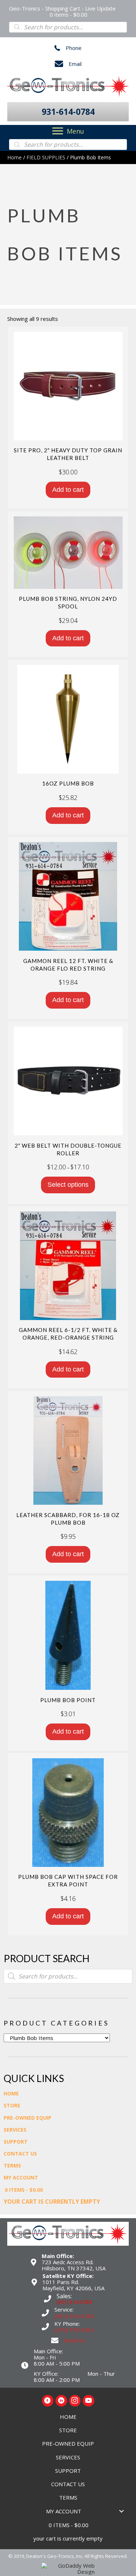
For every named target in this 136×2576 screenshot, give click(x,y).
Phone (74, 48)
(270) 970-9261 (74, 2330)
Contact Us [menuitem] (20, 2154)
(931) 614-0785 (74, 2316)
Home (15, 157)
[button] (68, 112)
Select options (68, 1185)
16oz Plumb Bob (68, 783)
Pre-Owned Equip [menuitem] (28, 2118)
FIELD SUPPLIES (46, 157)
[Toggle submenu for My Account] (121, 2511)
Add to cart (68, 490)
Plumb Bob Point (68, 1700)
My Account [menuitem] (21, 2177)
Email (75, 64)
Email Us (75, 2340)
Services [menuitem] (15, 2130)
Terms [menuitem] (12, 2165)
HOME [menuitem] (11, 2093)
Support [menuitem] (16, 2142)
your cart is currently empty (52, 2202)
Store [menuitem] (12, 2105)
